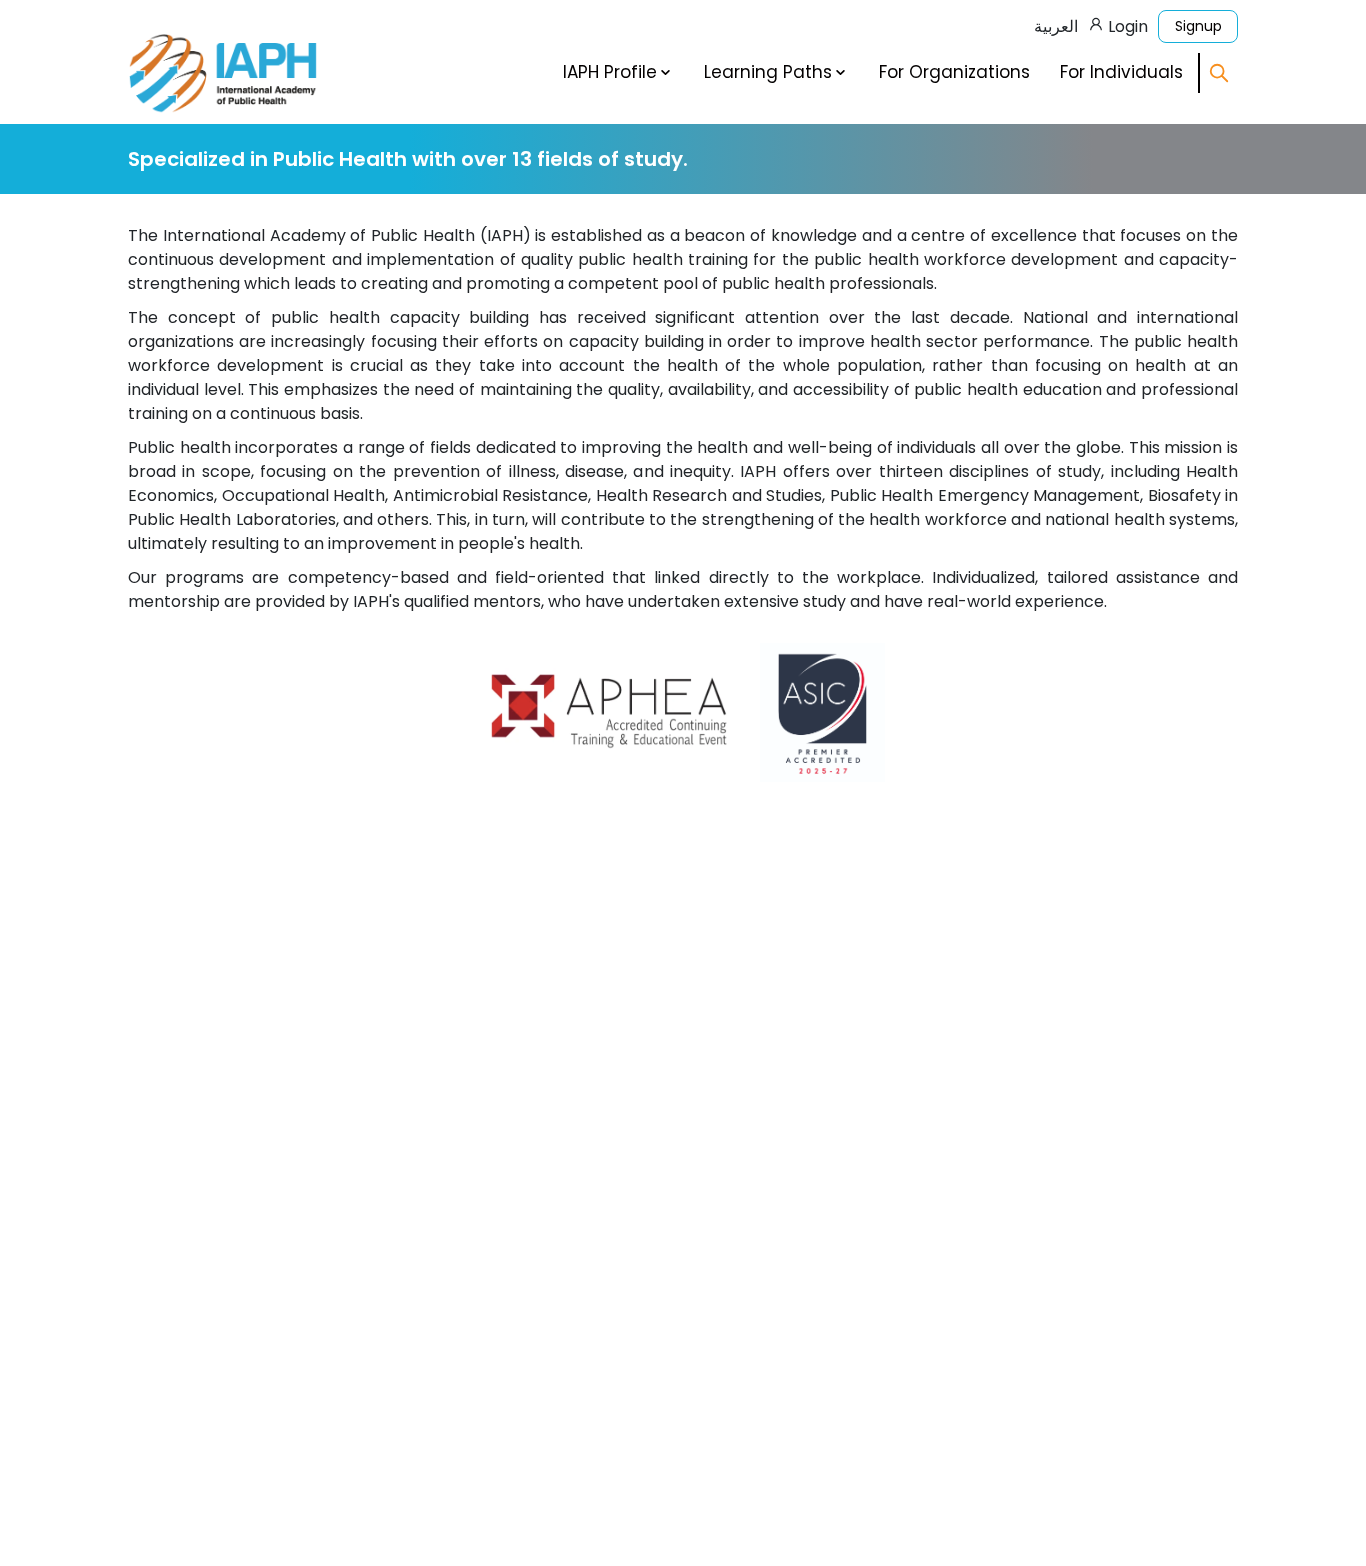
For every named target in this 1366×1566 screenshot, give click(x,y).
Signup (1198, 26)
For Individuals (1121, 72)
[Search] (1219, 73)
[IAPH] (223, 72)
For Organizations (954, 72)
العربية (1056, 26)
